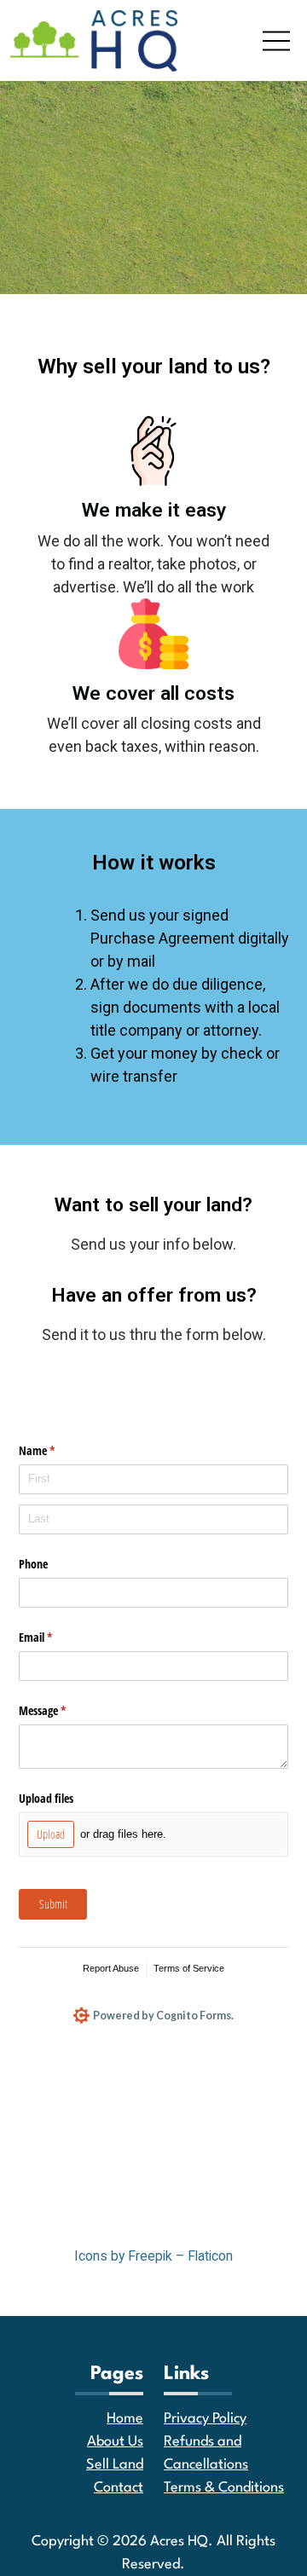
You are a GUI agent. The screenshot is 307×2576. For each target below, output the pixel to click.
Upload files (46, 1798)
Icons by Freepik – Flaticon (153, 2256)
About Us (115, 2442)
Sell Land (115, 2465)
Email (55, 1637)
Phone (33, 1564)
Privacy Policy (205, 2419)
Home (125, 2419)
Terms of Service (189, 1968)
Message (62, 1710)
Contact (119, 2488)
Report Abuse (111, 1968)
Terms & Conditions (224, 2488)
